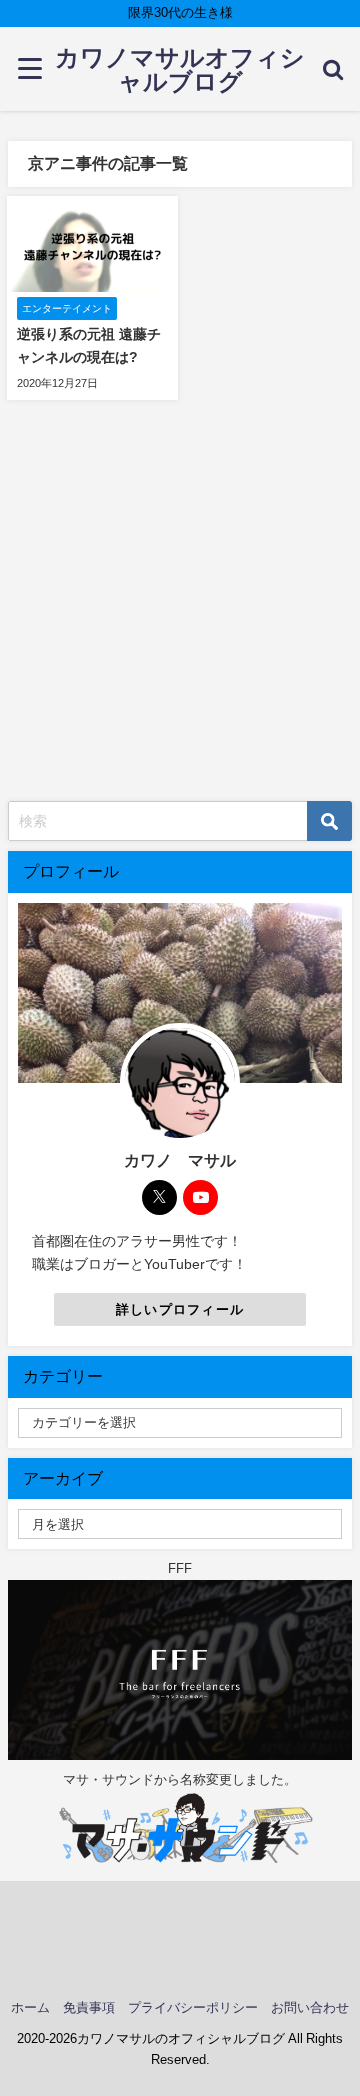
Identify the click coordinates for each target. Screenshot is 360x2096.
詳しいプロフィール (180, 1309)
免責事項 (89, 2007)
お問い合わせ (310, 2007)
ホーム (30, 2007)
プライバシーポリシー (193, 2007)
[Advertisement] (180, 611)
